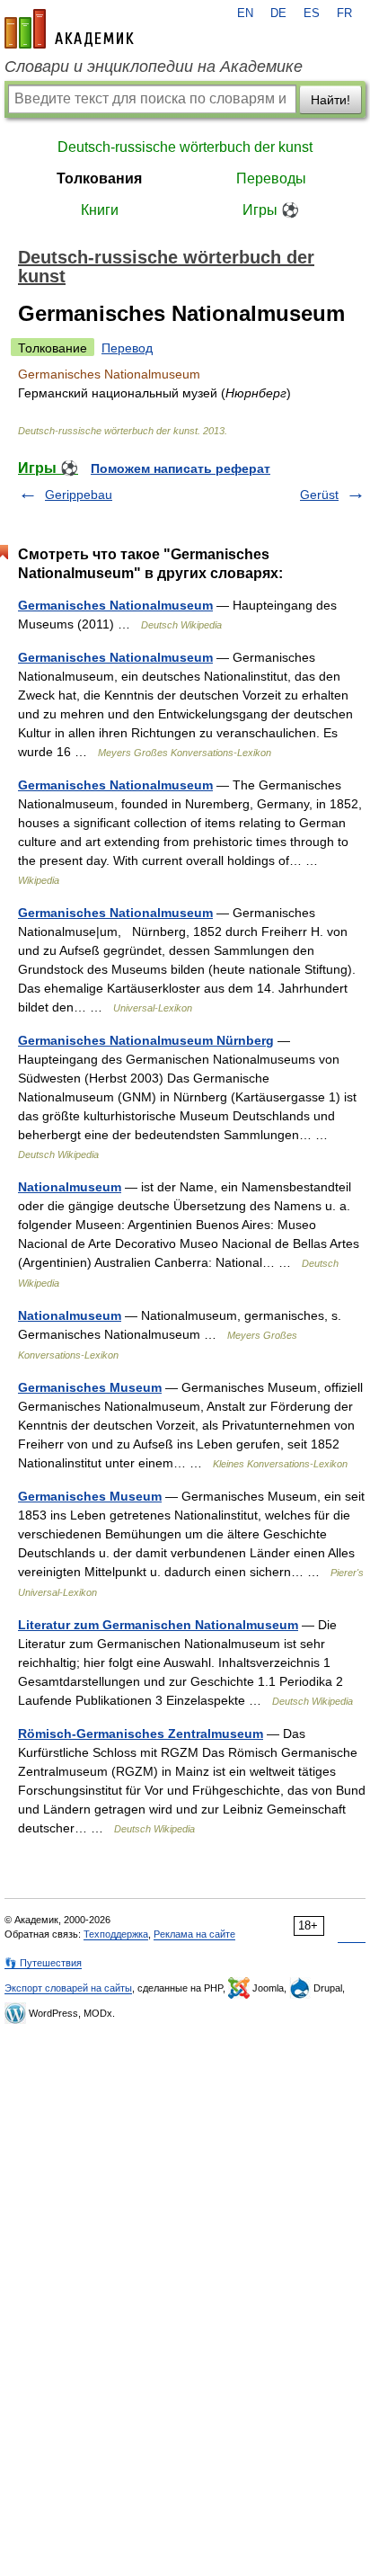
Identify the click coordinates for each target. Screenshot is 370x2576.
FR (344, 13)
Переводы (271, 178)
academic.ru (69, 29)
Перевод (127, 348)
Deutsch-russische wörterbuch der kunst (185, 147)
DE (278, 13)
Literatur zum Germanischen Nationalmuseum (158, 1625)
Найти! (330, 100)
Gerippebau (79, 495)
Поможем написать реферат (181, 468)
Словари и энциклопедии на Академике (154, 67)
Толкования (99, 178)
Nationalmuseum (70, 1187)
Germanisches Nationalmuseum (115, 605)
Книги (100, 210)
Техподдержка (116, 1934)
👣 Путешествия (43, 1963)
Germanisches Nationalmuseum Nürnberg (146, 1040)
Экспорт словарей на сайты (68, 1988)
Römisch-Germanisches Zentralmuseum (141, 1734)
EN (245, 13)
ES (312, 13)
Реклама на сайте (194, 1934)
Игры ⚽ (271, 210)
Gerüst (319, 495)
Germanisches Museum (90, 1387)
